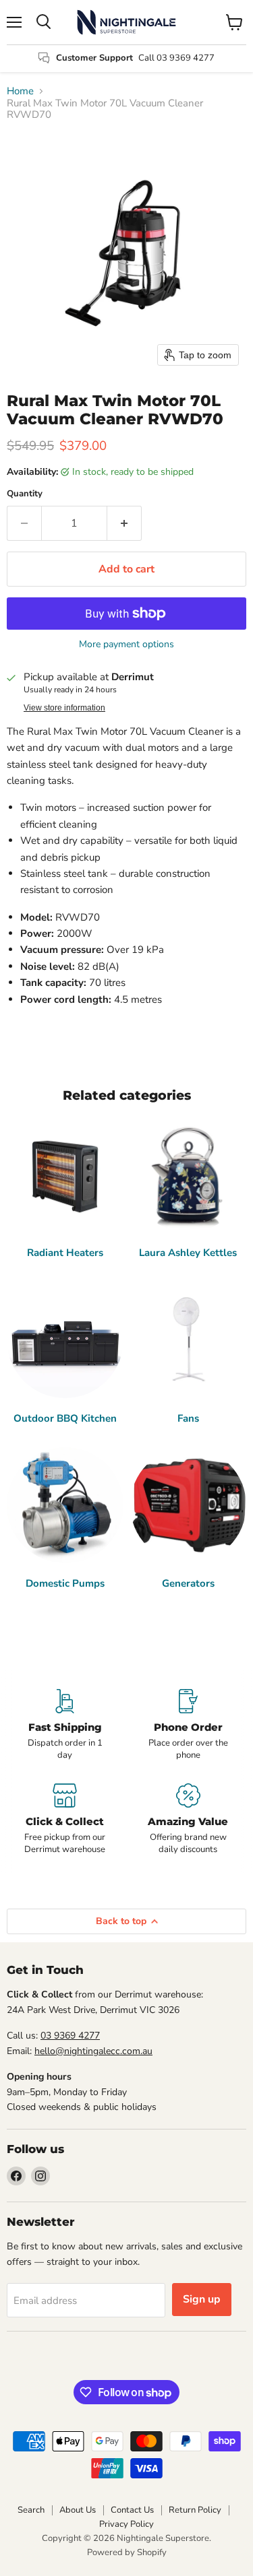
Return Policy (195, 2510)
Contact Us (132, 2510)
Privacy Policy (126, 2524)
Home (20, 91)
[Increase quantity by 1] (124, 523)
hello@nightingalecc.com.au (93, 2051)
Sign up (202, 2299)
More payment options (126, 645)
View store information (64, 708)
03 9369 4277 (70, 2036)
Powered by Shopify (127, 2552)
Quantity (25, 494)
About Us (78, 2510)
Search (31, 2510)
